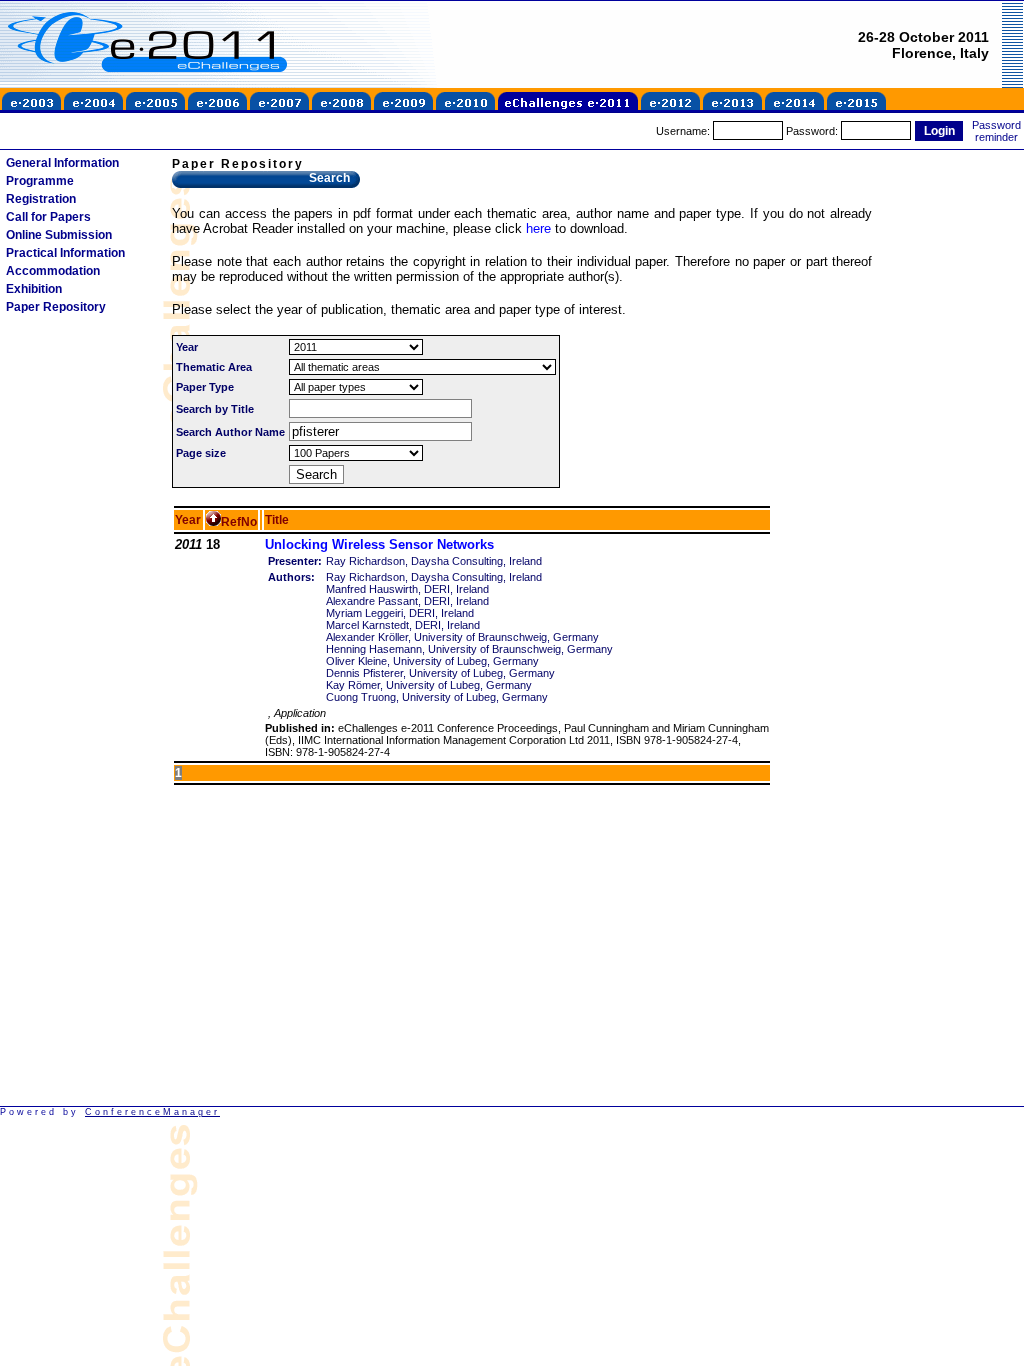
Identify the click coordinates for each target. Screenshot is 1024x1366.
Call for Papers (48, 217)
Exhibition (34, 289)
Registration (41, 199)
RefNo (239, 522)
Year (188, 520)
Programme (40, 181)
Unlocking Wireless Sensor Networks (379, 544)
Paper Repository (56, 307)
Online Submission (59, 235)
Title (277, 520)
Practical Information (65, 253)
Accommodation (53, 271)
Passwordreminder (996, 131)
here (538, 228)
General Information (62, 163)
